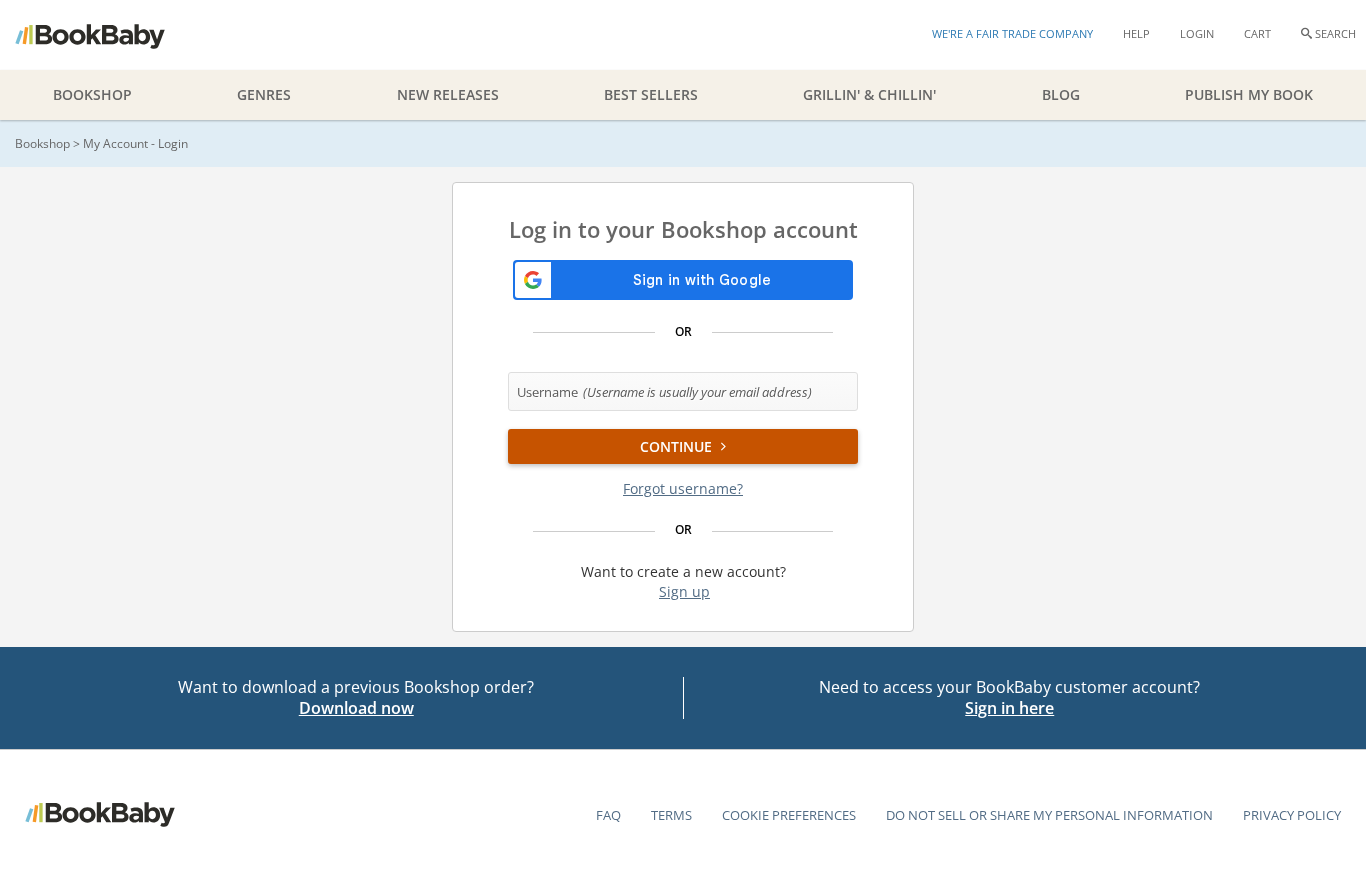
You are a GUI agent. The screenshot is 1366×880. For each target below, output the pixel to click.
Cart (1257, 33)
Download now (356, 708)
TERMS (671, 815)
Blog (1061, 94)
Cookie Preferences (789, 815)
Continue (678, 446)
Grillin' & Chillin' (869, 94)
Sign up (684, 591)
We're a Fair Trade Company (1012, 33)
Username (664, 392)
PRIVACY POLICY (1292, 815)
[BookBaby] (107, 35)
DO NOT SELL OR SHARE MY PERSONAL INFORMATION (1049, 815)
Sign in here (1009, 708)
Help (1136, 33)
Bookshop (42, 143)
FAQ (608, 815)
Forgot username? (683, 488)
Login (1197, 33)
